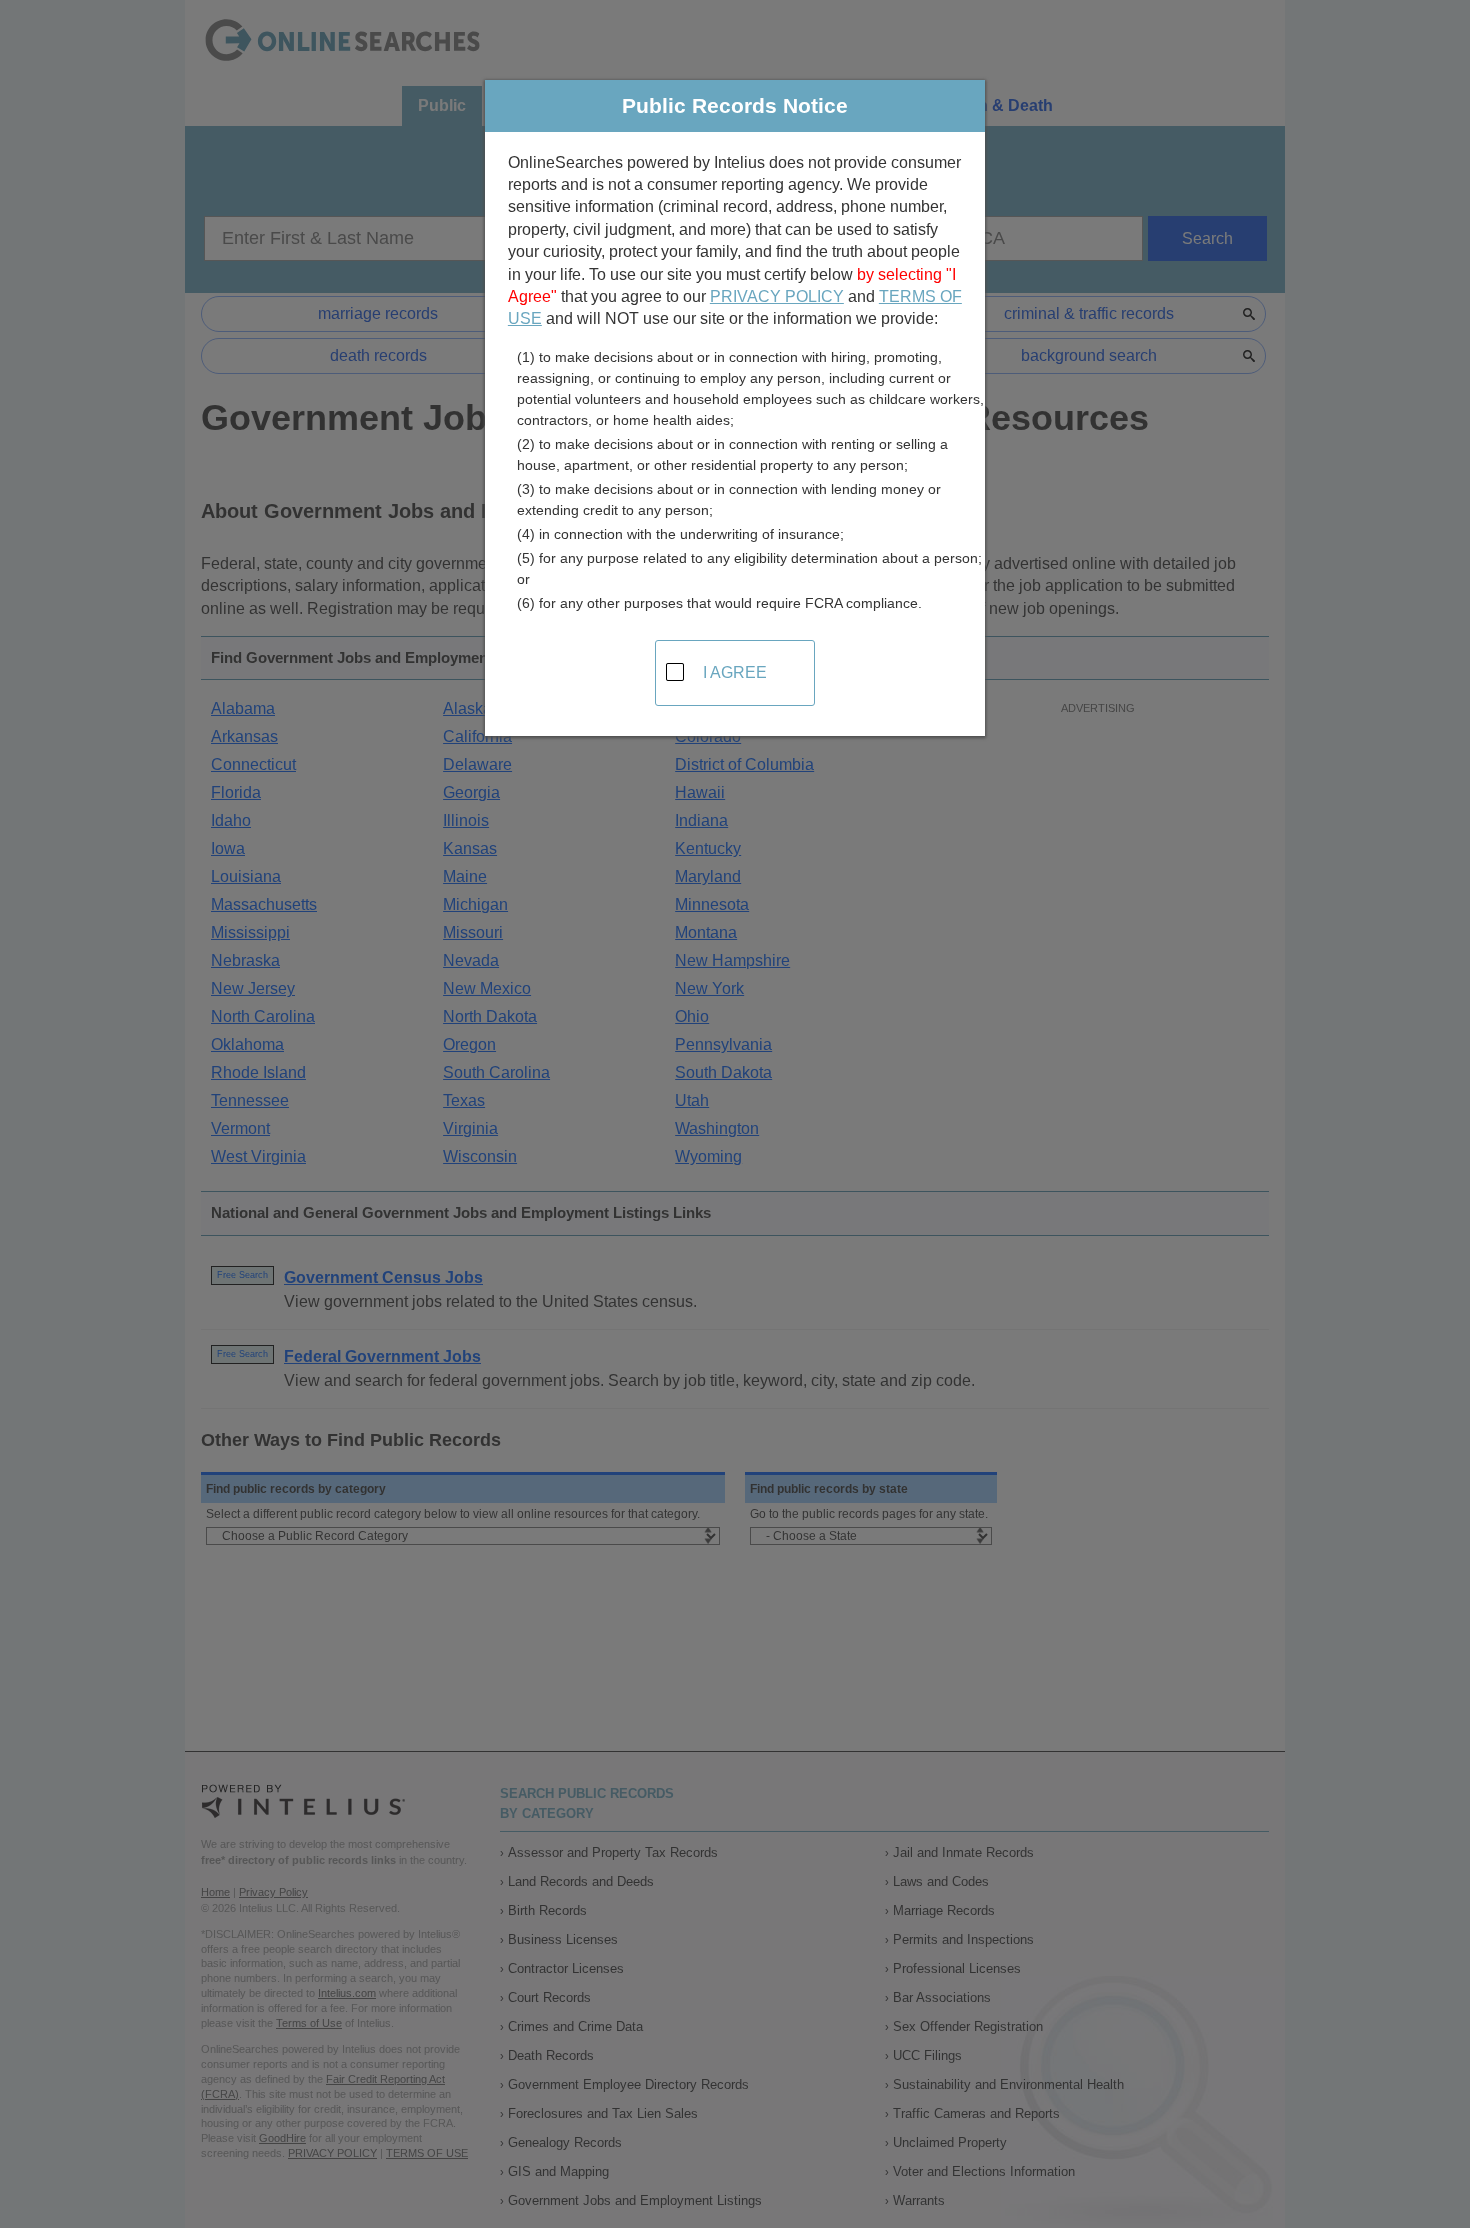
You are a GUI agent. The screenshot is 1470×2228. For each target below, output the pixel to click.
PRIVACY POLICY (777, 296)
